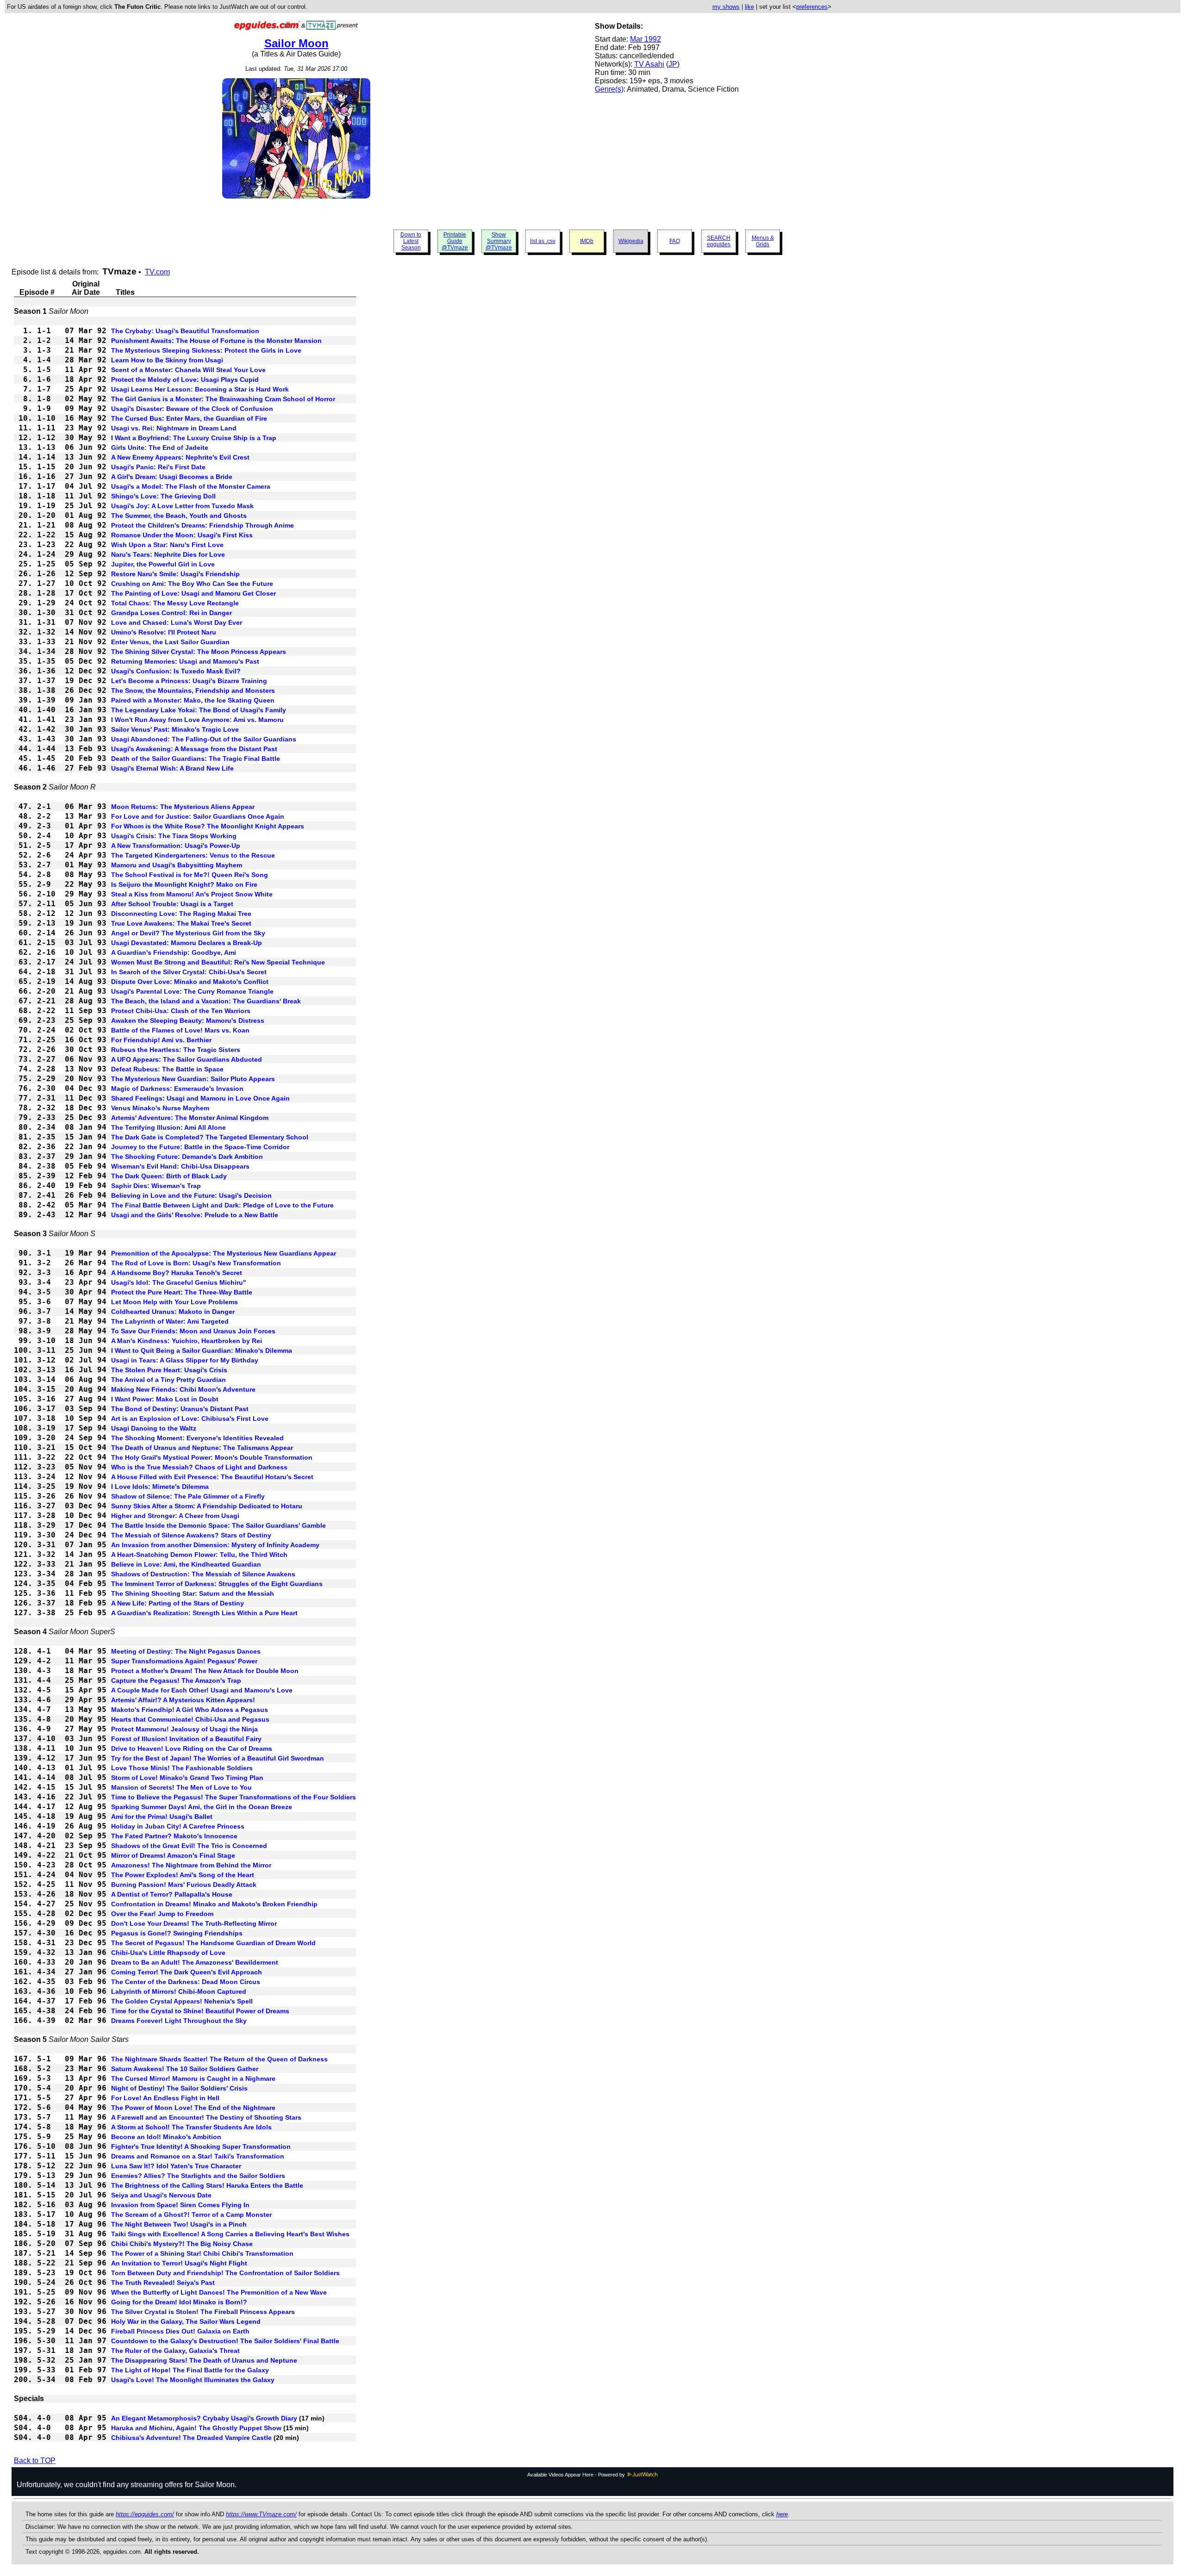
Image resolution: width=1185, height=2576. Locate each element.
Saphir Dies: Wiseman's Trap (156, 1186)
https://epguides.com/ (145, 2514)
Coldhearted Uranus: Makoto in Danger (173, 1312)
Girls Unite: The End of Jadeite (160, 448)
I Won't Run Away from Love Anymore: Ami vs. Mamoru (197, 720)
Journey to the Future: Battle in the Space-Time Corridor (200, 1147)
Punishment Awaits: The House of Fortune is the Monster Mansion (216, 341)
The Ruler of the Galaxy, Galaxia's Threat (175, 2351)
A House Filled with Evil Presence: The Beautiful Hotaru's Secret (212, 1477)
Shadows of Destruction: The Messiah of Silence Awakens (203, 1574)
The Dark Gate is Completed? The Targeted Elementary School (210, 1137)
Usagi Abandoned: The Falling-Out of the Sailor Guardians (204, 739)
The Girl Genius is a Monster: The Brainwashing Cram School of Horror (223, 399)
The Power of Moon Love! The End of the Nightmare (193, 2108)
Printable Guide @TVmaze (455, 241)
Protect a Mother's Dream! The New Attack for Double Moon (205, 1671)
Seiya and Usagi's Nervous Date (161, 2195)
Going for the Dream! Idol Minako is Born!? (179, 2302)
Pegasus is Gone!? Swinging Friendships (177, 1933)
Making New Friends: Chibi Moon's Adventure (183, 1389)
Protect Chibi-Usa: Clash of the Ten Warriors (181, 1011)
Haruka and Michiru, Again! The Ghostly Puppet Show (196, 2428)
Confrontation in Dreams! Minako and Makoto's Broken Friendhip (214, 1904)
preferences (812, 7)
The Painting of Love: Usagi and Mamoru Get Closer (193, 593)
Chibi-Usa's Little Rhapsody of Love (168, 1953)
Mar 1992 (646, 39)
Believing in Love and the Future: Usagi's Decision (191, 1195)
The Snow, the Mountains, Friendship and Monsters (193, 691)
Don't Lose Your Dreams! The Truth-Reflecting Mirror (194, 1923)
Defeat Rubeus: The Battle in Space (167, 1069)
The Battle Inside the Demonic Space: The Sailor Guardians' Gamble (218, 1525)
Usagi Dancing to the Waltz (154, 1428)
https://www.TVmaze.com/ (261, 2514)
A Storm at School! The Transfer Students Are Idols (191, 2127)
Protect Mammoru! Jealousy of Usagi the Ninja (184, 1729)
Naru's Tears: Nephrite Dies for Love (168, 554)
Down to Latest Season (411, 241)
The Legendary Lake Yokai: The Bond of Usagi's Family (199, 710)
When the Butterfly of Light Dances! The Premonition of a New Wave (219, 2292)
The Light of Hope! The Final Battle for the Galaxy (190, 2370)
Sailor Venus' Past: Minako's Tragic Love (175, 729)
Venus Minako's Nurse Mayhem (160, 1108)
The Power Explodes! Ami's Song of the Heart (183, 1875)
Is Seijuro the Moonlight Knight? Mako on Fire (184, 884)
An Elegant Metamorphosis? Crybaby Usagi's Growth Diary (204, 2418)
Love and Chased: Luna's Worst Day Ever (177, 622)
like (749, 7)
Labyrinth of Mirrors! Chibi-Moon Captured (179, 1991)
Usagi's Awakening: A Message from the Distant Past (194, 749)
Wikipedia (631, 241)
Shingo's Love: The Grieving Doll (163, 496)
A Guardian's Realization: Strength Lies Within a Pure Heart (204, 1613)
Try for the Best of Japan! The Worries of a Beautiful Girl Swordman (218, 1758)
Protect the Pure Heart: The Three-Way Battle (182, 1292)
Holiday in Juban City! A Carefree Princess (178, 1826)
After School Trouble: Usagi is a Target (172, 904)
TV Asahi (649, 64)
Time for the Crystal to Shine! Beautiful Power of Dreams (200, 2011)
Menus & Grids (763, 241)
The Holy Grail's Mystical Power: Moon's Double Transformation (212, 1457)
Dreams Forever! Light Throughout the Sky (179, 2021)
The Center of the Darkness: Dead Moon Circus (186, 1982)
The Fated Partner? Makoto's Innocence (174, 1836)
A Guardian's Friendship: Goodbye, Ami (174, 952)
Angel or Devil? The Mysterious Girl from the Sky (188, 933)
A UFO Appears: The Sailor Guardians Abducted (187, 1059)
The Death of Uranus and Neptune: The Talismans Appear (202, 1448)
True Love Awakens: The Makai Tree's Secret (181, 923)
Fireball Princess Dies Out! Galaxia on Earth (180, 2331)
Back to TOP (35, 2461)
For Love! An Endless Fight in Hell (165, 2098)
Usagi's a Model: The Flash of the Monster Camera (191, 486)
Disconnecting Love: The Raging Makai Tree (181, 914)
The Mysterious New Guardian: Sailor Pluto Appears (193, 1079)
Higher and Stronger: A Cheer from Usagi (175, 1516)
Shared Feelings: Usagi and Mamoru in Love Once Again (200, 1098)
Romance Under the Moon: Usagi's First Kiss (182, 535)
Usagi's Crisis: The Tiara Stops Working (174, 836)
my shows (726, 7)
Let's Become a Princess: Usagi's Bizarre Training (189, 681)
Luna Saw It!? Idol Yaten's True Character (176, 2166)
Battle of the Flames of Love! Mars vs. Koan (180, 1030)
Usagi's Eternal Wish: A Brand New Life (172, 768)
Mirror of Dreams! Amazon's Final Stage (173, 1855)
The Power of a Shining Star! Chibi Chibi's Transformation (202, 2253)
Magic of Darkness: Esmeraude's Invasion (177, 1089)
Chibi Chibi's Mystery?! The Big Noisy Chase (182, 2244)
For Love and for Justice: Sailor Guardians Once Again (198, 816)
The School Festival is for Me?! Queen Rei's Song (190, 875)
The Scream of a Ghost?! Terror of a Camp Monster (191, 2215)
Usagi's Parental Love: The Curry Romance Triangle (192, 991)
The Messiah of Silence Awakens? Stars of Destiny (191, 1535)
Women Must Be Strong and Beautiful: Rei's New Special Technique (218, 962)
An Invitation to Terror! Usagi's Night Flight (179, 2263)
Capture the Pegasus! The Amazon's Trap (176, 1680)
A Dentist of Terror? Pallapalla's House (172, 1894)
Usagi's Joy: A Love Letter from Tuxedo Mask (182, 506)
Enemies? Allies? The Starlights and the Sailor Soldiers (198, 2176)
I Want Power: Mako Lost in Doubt (165, 1399)
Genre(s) (609, 89)
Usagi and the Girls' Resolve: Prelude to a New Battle (195, 1215)
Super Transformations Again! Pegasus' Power (184, 1661)
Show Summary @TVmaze (499, 241)
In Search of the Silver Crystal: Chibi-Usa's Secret (189, 972)
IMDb (587, 241)
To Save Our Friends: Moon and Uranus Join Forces (193, 1331)
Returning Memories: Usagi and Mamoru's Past (185, 661)
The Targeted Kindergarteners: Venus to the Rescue (193, 855)
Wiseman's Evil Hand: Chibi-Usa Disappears (180, 1166)
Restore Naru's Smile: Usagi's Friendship (175, 574)
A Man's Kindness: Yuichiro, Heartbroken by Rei (187, 1341)
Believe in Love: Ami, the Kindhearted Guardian (186, 1564)
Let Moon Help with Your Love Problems (175, 1302)
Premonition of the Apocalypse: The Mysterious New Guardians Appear (224, 1253)
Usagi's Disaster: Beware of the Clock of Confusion (192, 409)
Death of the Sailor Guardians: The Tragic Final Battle (196, 759)
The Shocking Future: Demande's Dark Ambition (187, 1157)
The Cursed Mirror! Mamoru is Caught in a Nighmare (193, 2078)
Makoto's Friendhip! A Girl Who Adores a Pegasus (190, 1710)
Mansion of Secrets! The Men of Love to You (181, 1787)
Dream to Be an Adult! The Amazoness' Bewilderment (195, 1962)
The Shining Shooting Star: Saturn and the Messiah (193, 1593)
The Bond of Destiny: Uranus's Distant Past (180, 1409)
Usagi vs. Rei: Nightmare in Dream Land (174, 428)
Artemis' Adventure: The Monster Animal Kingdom (190, 1118)
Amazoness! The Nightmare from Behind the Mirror (191, 1865)
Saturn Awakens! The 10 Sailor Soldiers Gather (185, 2069)
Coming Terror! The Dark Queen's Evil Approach (187, 1972)
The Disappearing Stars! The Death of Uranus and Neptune (204, 2360)
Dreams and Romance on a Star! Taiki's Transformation (198, 2156)
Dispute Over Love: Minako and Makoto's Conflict (190, 982)
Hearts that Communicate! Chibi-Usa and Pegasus (190, 1719)
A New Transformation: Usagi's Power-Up (176, 846)
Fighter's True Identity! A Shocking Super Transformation (201, 2147)
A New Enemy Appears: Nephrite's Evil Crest (180, 457)
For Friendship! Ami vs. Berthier (161, 1040)
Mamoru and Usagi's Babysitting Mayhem (177, 865)
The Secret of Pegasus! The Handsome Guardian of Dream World (213, 1943)
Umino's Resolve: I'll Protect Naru (164, 632)
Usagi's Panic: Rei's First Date (158, 467)
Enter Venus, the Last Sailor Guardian (170, 642)
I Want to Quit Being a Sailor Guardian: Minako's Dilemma (202, 1350)
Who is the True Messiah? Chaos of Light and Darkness (199, 1467)
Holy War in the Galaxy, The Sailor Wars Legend (186, 2321)
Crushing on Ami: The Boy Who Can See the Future (192, 584)
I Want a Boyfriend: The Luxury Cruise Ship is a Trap (194, 438)
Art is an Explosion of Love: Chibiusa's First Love (190, 1419)
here (782, 2514)
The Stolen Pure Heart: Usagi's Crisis (169, 1370)
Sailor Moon (296, 43)
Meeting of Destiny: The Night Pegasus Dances (186, 1651)
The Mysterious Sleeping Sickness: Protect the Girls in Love (206, 350)
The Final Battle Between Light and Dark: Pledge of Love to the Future (222, 1205)
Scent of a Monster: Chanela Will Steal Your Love (188, 370)
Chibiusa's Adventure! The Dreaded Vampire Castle (191, 2438)
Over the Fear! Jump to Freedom (162, 1914)
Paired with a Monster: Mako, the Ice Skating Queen (193, 700)
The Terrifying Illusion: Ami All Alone (168, 1127)
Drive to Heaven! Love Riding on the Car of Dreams (192, 1748)
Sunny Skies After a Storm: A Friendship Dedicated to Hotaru (207, 1506)
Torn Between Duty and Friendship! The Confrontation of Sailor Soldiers (225, 2273)
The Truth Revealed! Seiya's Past (163, 2283)
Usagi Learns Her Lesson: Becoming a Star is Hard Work (200, 389)
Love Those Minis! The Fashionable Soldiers (182, 1768)
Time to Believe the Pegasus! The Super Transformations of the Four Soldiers (234, 1797)
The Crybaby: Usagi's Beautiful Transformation (185, 331)
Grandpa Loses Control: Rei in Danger (172, 613)
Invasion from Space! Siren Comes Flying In (180, 2205)
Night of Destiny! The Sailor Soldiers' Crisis (179, 2088)
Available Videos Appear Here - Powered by (577, 2475)
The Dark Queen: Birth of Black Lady (169, 1176)
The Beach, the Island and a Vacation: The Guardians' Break (206, 1001)
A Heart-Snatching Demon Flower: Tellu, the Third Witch (199, 1555)
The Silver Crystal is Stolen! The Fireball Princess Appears (203, 2312)
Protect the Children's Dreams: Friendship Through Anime (203, 525)
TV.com (157, 272)
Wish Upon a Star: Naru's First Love (167, 545)
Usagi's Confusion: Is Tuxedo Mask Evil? (176, 671)
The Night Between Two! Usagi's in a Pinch (179, 2224)
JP (673, 64)
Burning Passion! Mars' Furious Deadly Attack (184, 1885)
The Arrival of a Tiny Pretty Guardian (168, 1380)
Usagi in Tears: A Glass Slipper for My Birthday (185, 1360)
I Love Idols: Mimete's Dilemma (160, 1487)
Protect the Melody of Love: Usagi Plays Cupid (185, 380)
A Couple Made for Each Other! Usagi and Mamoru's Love (202, 1690)
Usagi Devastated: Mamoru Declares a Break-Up (187, 943)
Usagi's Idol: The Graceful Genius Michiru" (179, 1282)
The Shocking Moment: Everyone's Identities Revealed (197, 1438)
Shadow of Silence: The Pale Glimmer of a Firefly (188, 1496)
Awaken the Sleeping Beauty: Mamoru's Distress (188, 1020)
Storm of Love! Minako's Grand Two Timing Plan (187, 1778)
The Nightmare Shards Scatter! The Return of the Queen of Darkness (219, 2059)
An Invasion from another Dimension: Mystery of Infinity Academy (215, 1545)
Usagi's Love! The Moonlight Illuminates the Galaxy (193, 2380)
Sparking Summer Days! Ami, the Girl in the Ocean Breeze (202, 1807)
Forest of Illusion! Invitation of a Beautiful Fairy (186, 1739)
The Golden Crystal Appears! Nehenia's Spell (182, 2001)
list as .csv (543, 241)
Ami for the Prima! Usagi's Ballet (162, 1817)
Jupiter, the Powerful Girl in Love (163, 564)
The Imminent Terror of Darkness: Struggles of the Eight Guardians (217, 1584)
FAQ (675, 241)
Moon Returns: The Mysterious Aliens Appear (183, 807)
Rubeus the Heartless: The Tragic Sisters (176, 1050)
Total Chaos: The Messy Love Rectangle (175, 603)
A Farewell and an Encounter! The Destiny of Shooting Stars (206, 2117)
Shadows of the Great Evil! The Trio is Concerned (189, 1846)
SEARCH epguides (719, 241)
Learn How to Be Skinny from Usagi (167, 360)
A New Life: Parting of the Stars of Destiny (178, 1603)
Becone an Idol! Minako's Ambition (166, 2137)
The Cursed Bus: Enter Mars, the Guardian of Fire (189, 418)
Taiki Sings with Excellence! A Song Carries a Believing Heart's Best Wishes (230, 2234)
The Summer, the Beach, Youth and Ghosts (179, 516)
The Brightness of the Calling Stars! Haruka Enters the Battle (207, 2185)
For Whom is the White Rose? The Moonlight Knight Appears (208, 826)
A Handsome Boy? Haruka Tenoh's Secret (177, 1273)
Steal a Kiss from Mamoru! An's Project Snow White (192, 894)
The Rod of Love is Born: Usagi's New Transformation (196, 1263)
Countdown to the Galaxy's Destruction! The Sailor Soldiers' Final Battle (225, 2341)
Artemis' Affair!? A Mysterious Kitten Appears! (183, 1700)
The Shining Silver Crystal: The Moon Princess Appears (199, 652)
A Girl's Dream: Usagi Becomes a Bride (172, 477)
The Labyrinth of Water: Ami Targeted (170, 1321)
